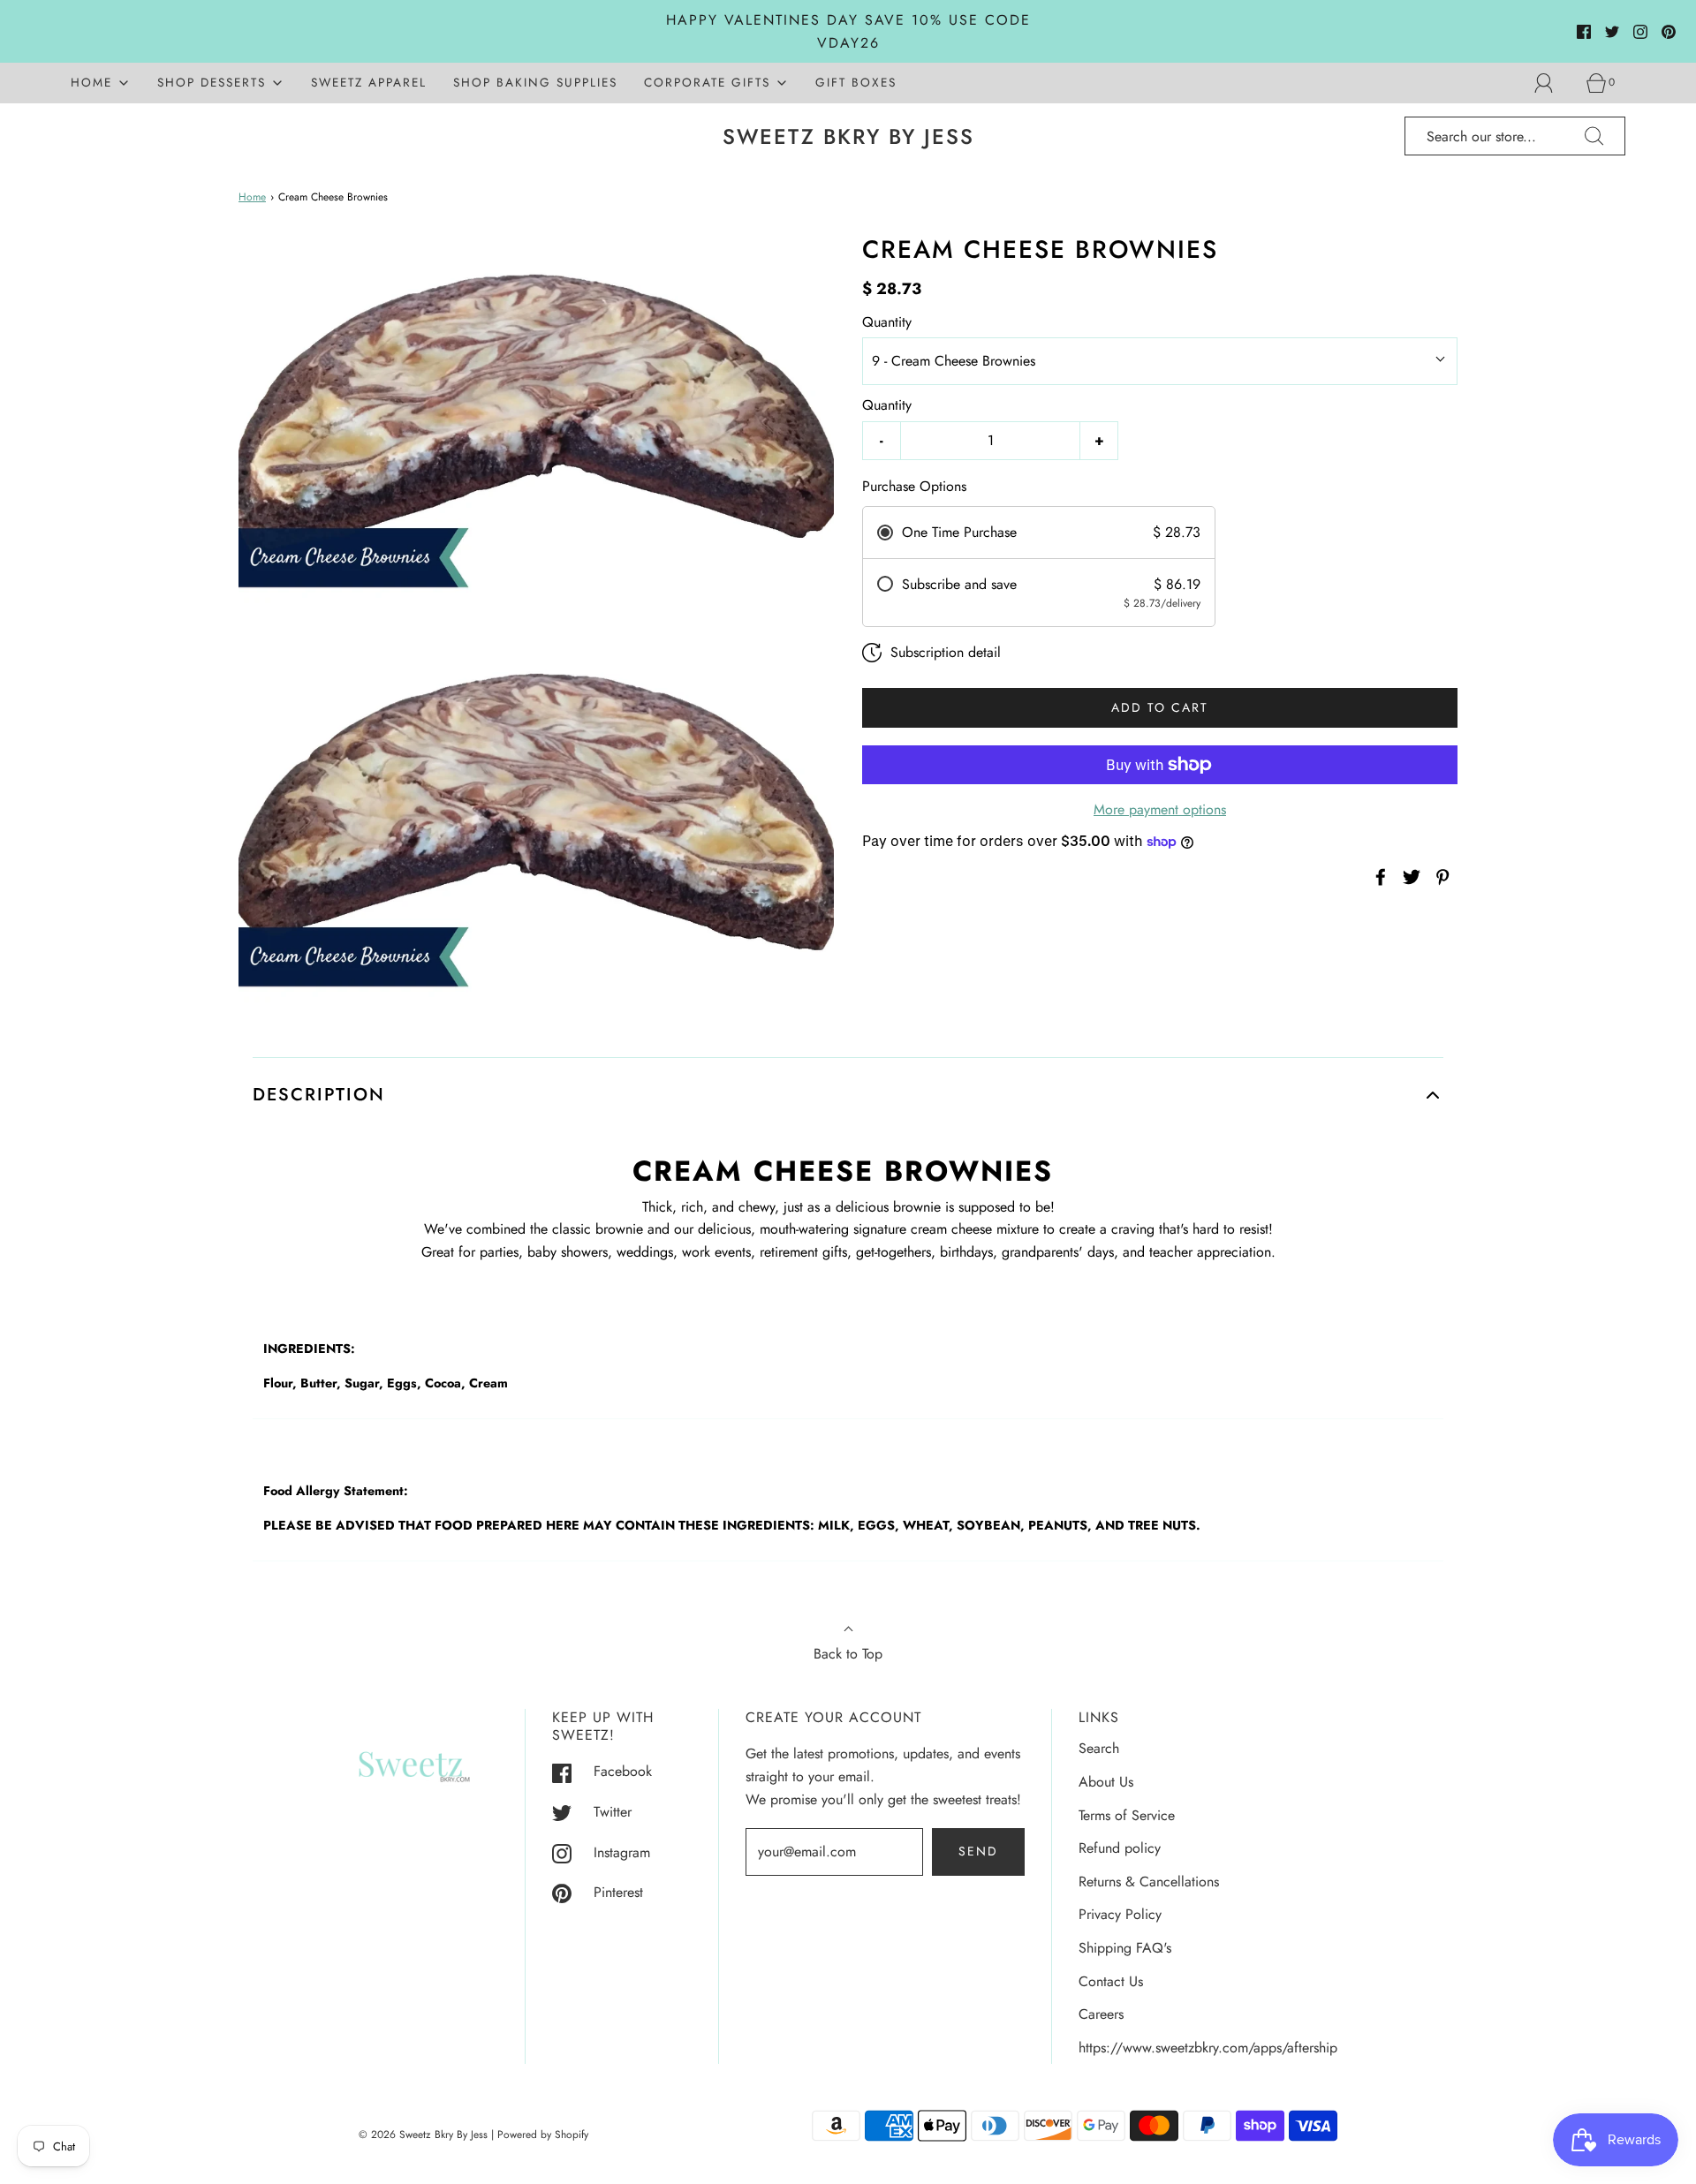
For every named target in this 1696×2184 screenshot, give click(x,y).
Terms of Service (1127, 1815)
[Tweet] (1409, 877)
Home (252, 197)
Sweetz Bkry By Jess (848, 137)
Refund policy (1120, 1848)
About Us (1106, 1782)
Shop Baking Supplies (535, 82)
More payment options (1160, 809)
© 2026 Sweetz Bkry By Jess (423, 2135)
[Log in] (1554, 83)
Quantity (887, 322)
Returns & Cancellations (1149, 1882)
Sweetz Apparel (369, 82)
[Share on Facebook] (1378, 877)
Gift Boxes (856, 82)
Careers (1101, 2014)
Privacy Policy (1120, 1914)
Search (1099, 1748)
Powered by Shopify (543, 2135)
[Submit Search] (1594, 136)
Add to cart (1160, 707)
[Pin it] (1440, 877)
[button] (848, 1095)
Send (978, 1851)
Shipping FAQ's (1125, 1948)
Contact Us (1111, 1981)
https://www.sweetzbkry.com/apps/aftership (1208, 2048)
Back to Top (848, 1654)
